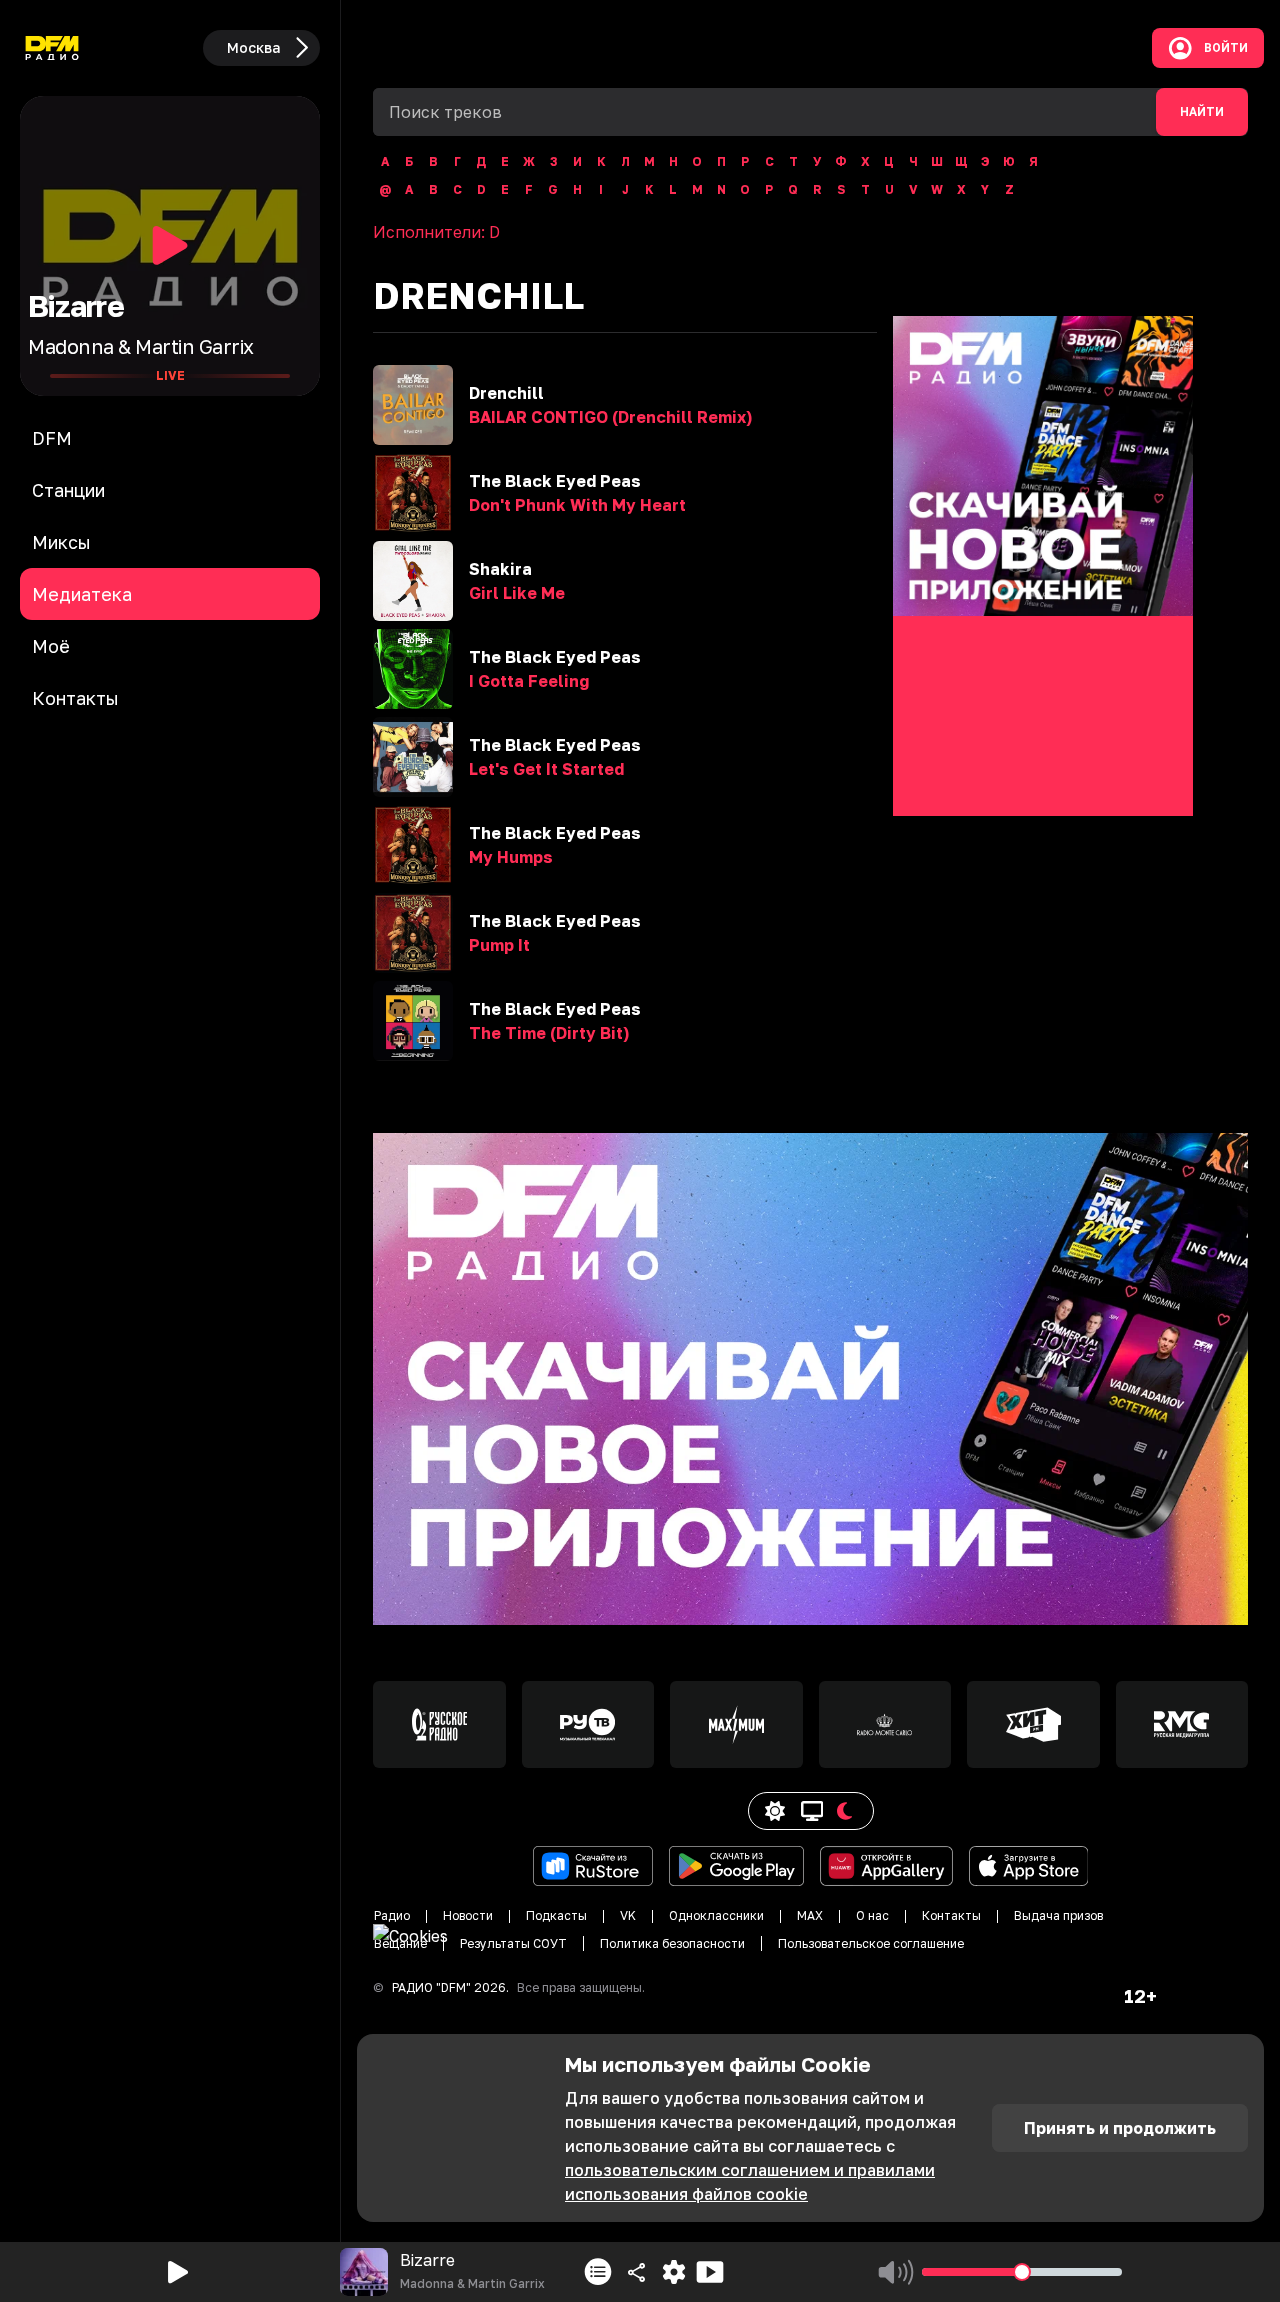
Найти (1202, 112)
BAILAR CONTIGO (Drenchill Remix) (610, 417)
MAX (810, 1915)
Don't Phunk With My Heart (577, 505)
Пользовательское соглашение (871, 1943)
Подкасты (556, 1915)
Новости (468, 1915)
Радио (392, 1915)
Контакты (951, 1915)
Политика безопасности (672, 1943)
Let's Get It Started (546, 769)
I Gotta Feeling (529, 681)
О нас (872, 1915)
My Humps (511, 857)
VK (628, 1915)
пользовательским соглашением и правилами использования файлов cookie (750, 2182)
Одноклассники (716, 1915)
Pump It (499, 945)
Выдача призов (1058, 1915)
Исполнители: (436, 232)
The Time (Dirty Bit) (549, 1033)
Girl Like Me (517, 593)
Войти (1226, 48)
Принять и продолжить (1120, 2128)
